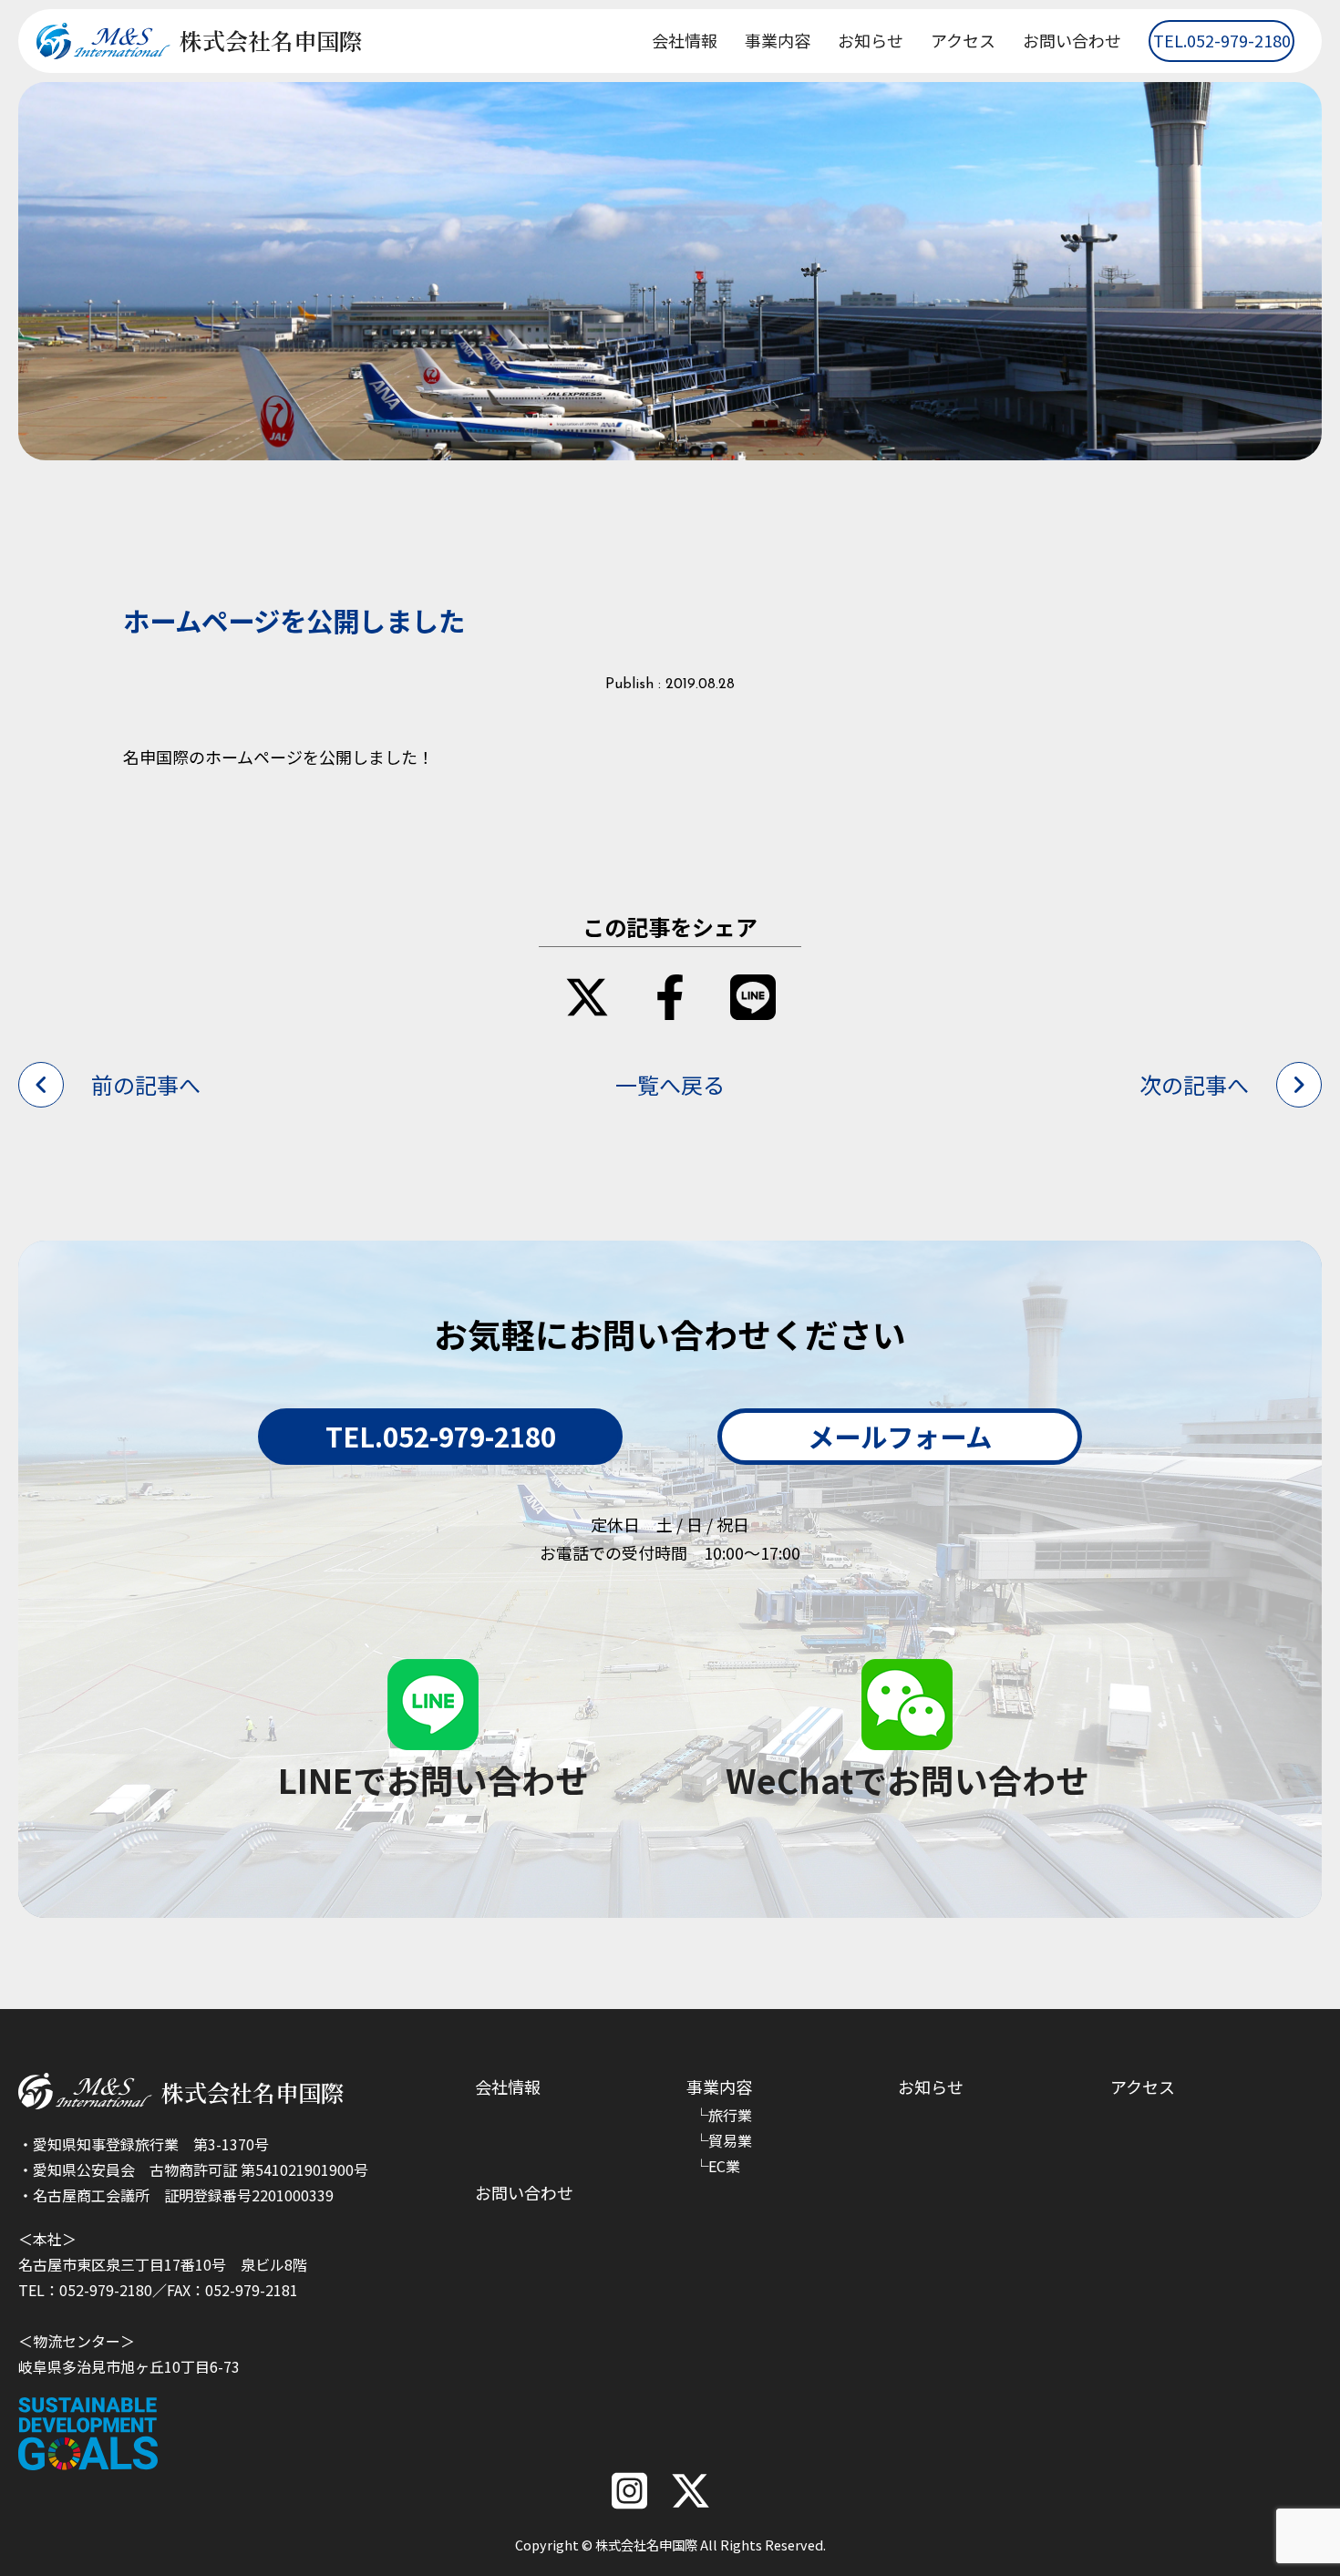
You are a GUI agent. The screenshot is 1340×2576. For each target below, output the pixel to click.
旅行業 (730, 2115)
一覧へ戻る (670, 1084)
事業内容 (778, 40)
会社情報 (685, 40)
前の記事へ (146, 1084)
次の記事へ (1194, 1084)
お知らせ (871, 40)
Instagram (629, 2491)
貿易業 (730, 2140)
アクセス (963, 40)
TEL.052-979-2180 (1222, 40)
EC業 (724, 2166)
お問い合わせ (1072, 40)
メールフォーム (900, 1436)
